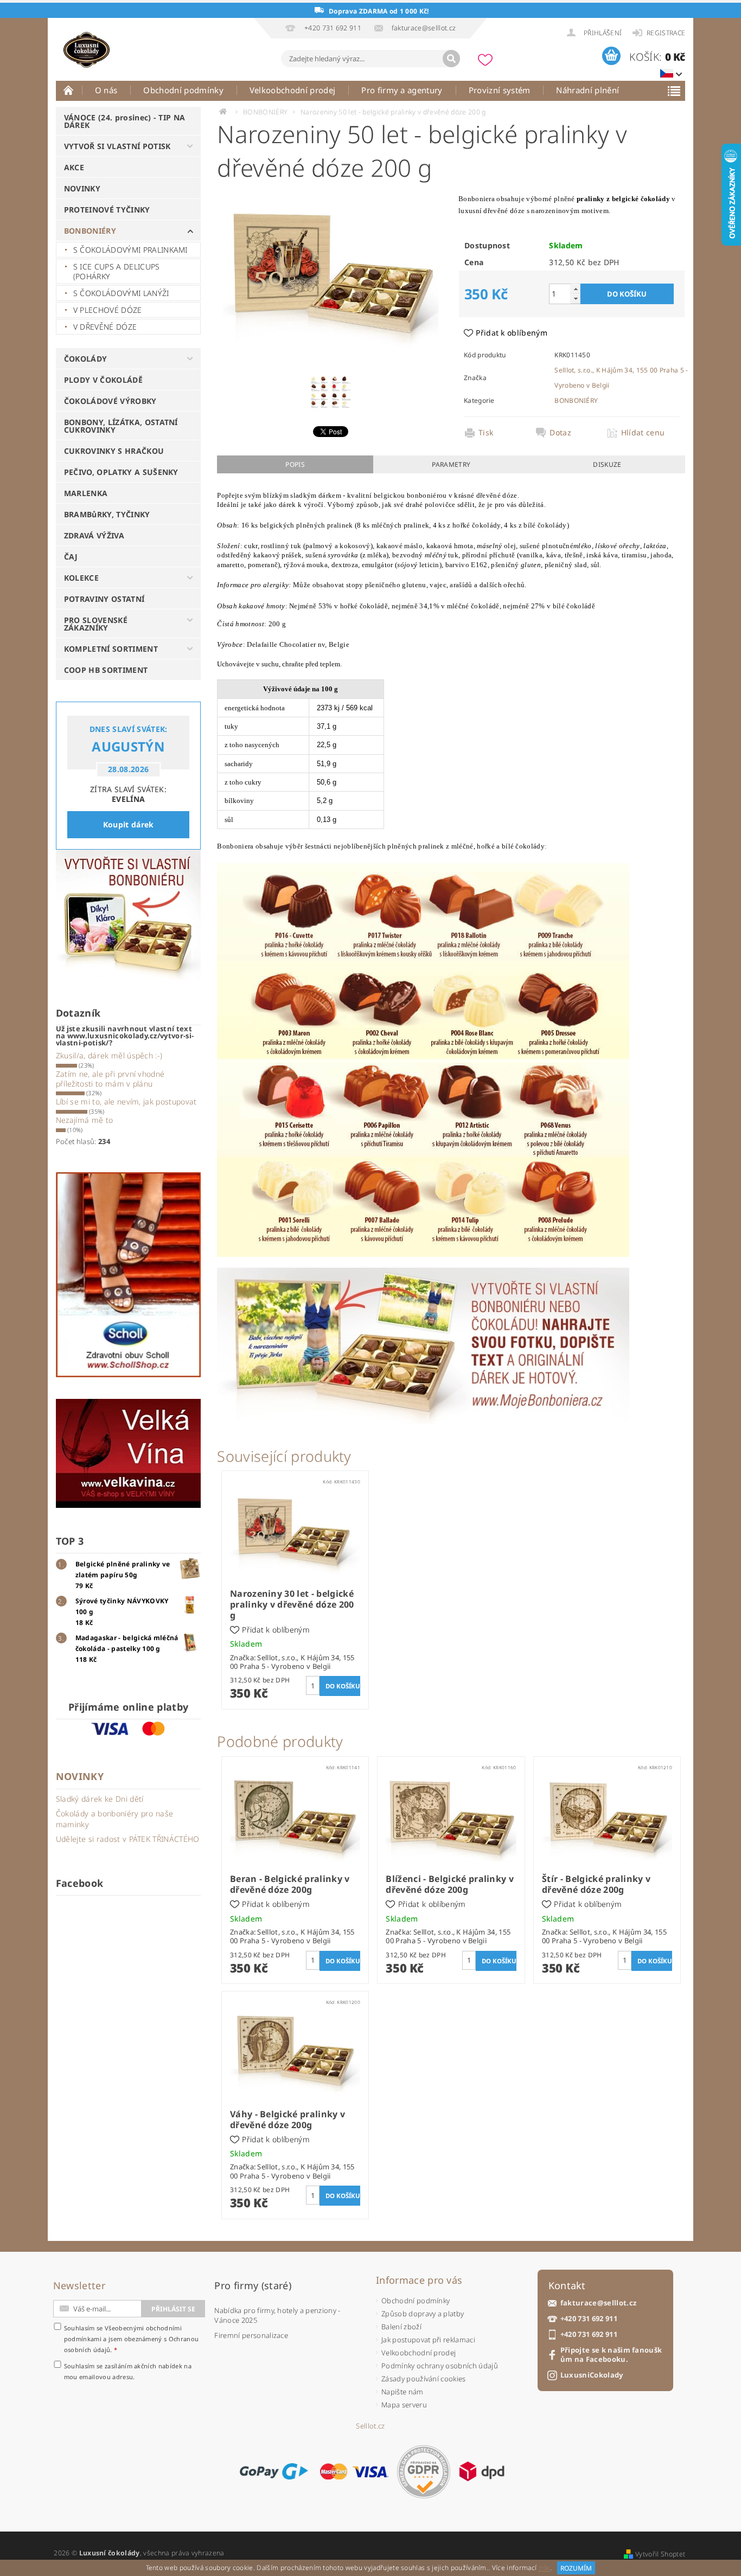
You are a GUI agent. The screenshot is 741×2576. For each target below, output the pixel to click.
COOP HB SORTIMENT (106, 670)
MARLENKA (86, 493)
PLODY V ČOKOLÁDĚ (103, 380)
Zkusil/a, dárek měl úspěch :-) (109, 1055)
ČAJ (71, 557)
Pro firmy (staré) (253, 2285)
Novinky (80, 1776)
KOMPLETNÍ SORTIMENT (111, 649)
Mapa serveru (404, 2405)
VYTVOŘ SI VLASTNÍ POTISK (117, 146)
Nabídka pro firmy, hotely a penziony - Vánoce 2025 (277, 2315)
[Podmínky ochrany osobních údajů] (424, 2472)
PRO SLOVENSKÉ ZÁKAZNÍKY (96, 624)
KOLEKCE (81, 578)
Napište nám (403, 2392)
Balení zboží (401, 2327)
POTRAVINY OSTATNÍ (104, 599)
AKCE (74, 167)
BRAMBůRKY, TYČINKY (107, 514)
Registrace (666, 33)
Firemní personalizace (251, 2335)
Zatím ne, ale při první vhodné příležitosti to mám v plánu (110, 1079)
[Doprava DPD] (482, 2471)
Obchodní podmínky (183, 90)
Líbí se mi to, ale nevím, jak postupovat (126, 1101)
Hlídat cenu (643, 433)
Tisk (486, 433)
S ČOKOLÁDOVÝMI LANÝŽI (121, 293)
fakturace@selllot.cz (598, 2303)
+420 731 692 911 (589, 2319)
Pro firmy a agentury (402, 90)
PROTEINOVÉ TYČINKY (107, 210)
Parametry (451, 464)
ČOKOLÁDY (86, 359)
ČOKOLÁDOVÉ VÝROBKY (110, 401)
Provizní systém (500, 90)
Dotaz (560, 433)
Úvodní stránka (69, 90)
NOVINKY (82, 188)
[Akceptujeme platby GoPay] (274, 2471)
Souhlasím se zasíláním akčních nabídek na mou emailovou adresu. (128, 2371)
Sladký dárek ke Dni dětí (100, 1799)
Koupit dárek (129, 824)
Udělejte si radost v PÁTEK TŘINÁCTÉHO (128, 1839)
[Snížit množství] (576, 298)
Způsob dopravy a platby (423, 2314)
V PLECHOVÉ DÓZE (108, 310)
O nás (106, 90)
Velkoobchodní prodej (292, 90)
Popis (295, 464)
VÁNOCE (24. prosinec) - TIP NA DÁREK (125, 121)
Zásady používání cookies (424, 2379)
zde (544, 2568)
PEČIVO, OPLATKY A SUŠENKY (121, 472)
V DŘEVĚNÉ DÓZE (105, 327)
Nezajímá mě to (84, 1120)
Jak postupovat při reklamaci (428, 2340)
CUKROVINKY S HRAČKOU (114, 451)
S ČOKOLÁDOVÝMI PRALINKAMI (130, 250)
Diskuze (607, 464)
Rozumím (576, 2568)
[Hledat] (451, 59)
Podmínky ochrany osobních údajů (440, 2366)
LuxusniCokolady (592, 2375)
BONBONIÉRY (90, 231)
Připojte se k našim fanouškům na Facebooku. (611, 2355)
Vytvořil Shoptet (660, 2554)
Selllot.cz (370, 2426)
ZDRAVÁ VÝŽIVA (94, 535)
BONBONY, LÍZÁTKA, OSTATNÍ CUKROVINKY (121, 426)
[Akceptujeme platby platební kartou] (354, 2471)
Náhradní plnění (587, 90)
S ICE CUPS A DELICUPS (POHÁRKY (117, 271)
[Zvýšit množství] (576, 289)
